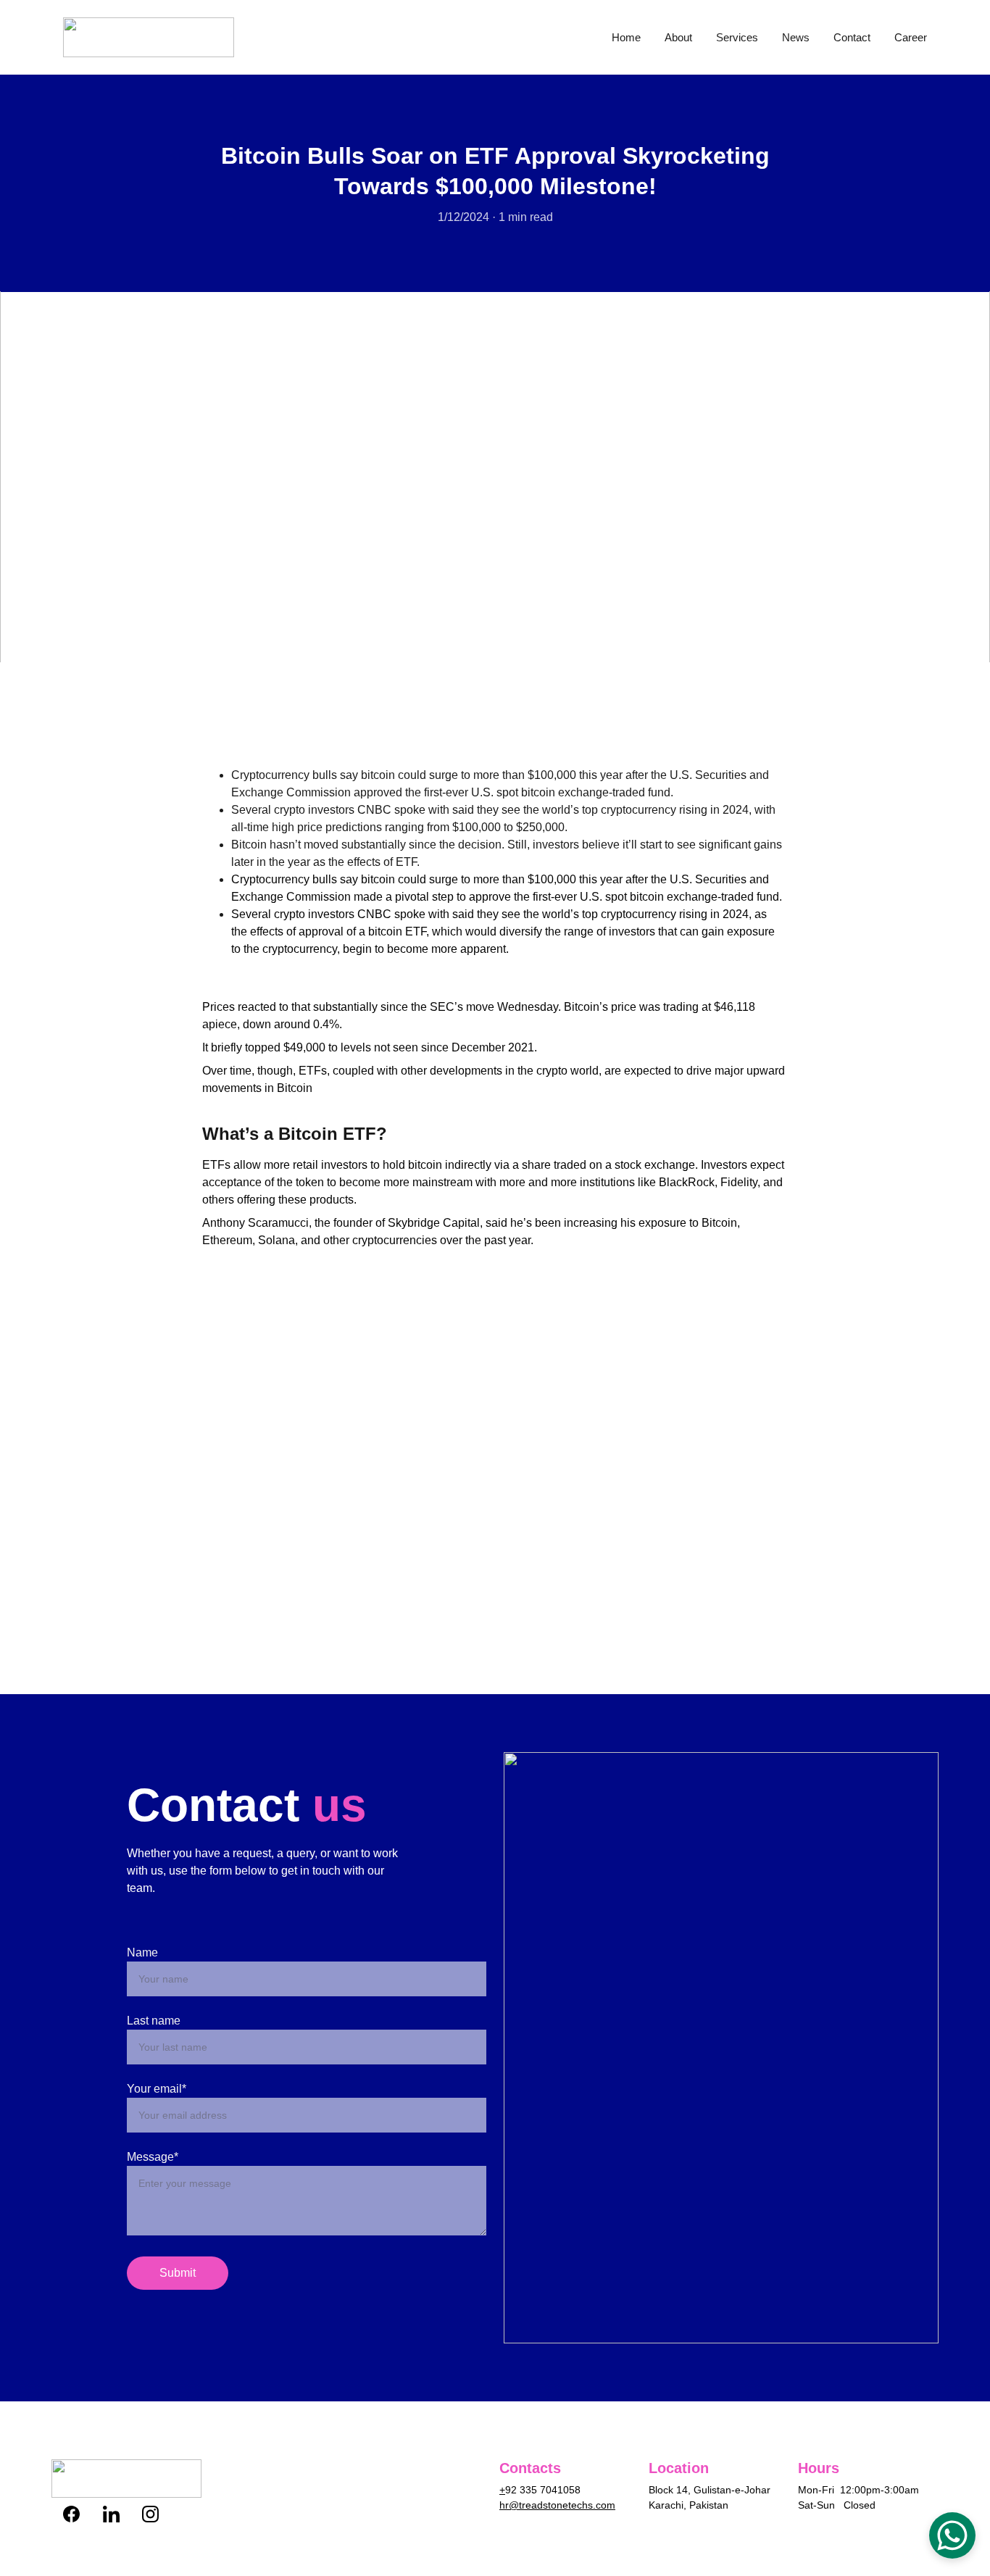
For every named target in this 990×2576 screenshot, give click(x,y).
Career (911, 37)
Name (142, 1952)
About (678, 37)
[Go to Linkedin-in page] (118, 2514)
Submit (178, 2273)
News (796, 37)
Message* (153, 2157)
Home (626, 37)
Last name (154, 2021)
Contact (852, 37)
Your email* (157, 2089)
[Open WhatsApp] (952, 2535)
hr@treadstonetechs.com (557, 2505)
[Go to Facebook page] (79, 2514)
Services (737, 37)
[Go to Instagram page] (150, 2514)
